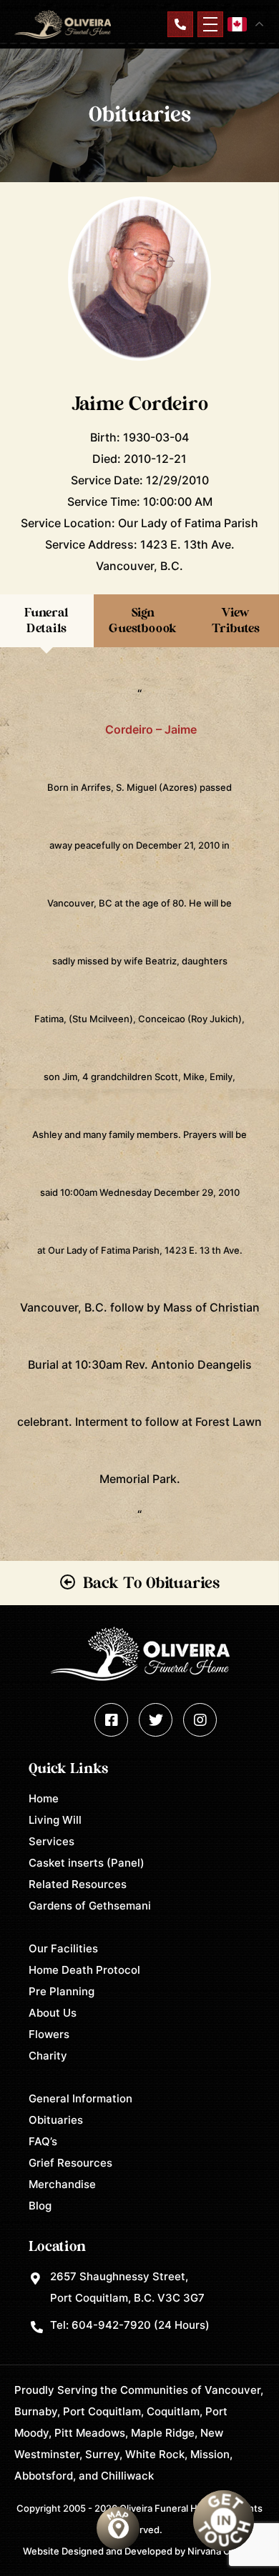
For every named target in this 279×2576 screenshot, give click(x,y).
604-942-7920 (111, 2325)
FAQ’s (43, 2141)
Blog (40, 2206)
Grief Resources (70, 2163)
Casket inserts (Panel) (87, 1863)
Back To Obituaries (151, 1583)
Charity (48, 2056)
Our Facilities (63, 1948)
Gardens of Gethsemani (90, 1906)
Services (52, 1841)
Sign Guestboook (143, 620)
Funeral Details (46, 620)
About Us (53, 2013)
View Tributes (236, 620)
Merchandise (62, 2184)
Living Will (55, 1820)
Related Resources (78, 1884)
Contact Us (180, 24)
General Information (80, 2098)
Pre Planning (62, 1991)
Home (44, 1798)
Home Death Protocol (84, 1970)
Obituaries (56, 2120)
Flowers (49, 2034)
